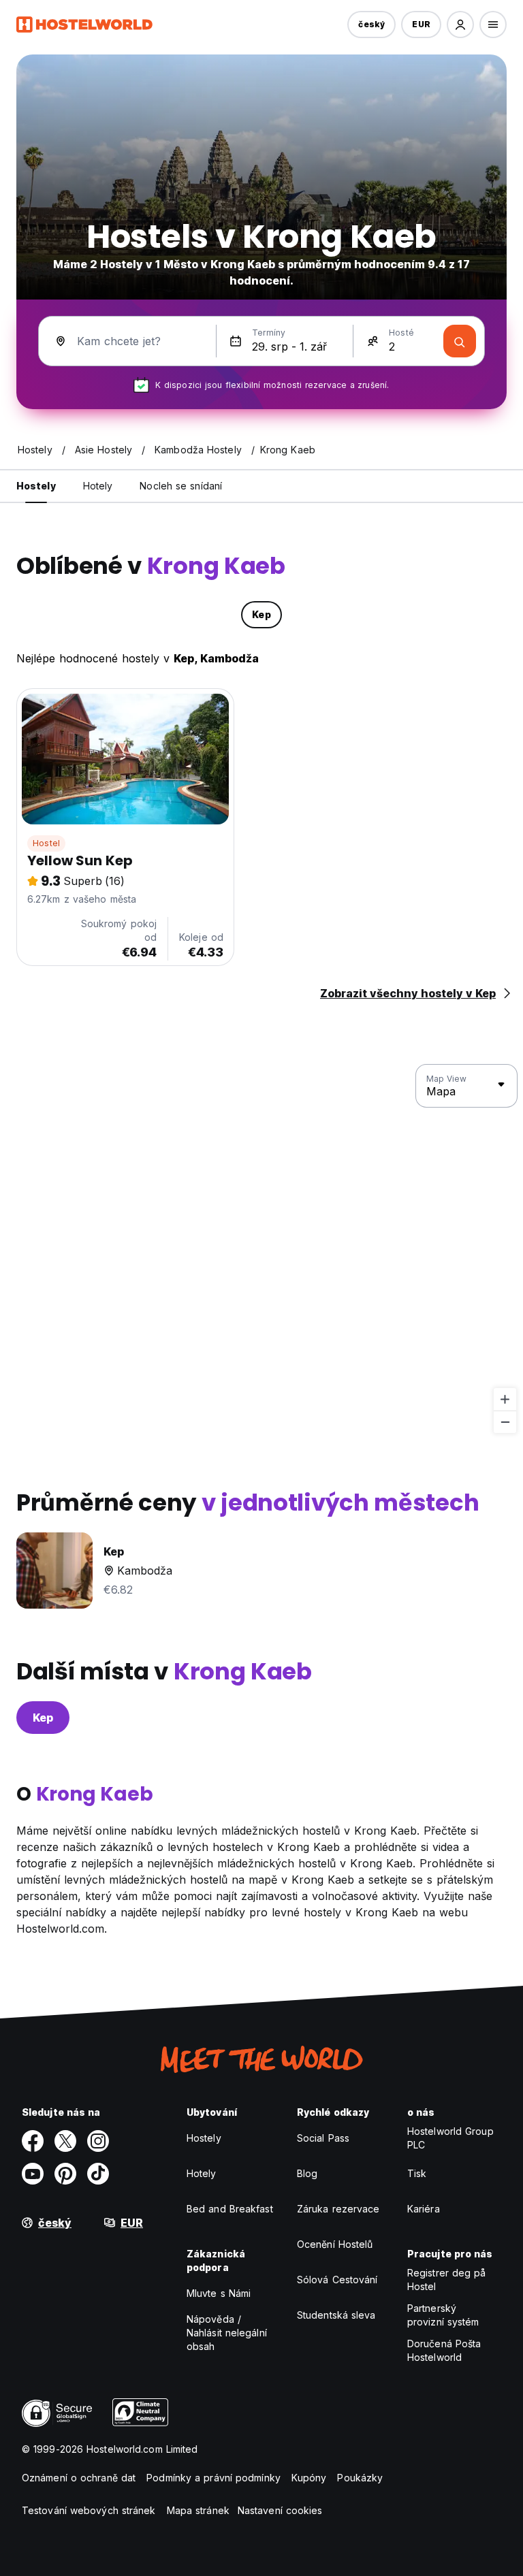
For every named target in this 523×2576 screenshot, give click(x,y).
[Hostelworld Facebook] (33, 2141)
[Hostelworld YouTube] (33, 2174)
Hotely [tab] (98, 486)
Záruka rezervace (338, 2209)
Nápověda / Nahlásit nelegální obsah (227, 2333)
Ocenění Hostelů (335, 2244)
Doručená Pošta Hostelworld (444, 2350)
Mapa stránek (198, 2510)
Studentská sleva (336, 2315)
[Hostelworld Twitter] (65, 2141)
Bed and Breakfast (230, 2209)
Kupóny (309, 2478)
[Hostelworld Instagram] (98, 2141)
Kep (43, 1718)
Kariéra (424, 2209)
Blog (307, 2173)
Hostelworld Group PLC (450, 2138)
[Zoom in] (505, 1399)
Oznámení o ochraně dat (79, 2478)
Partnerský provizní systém (443, 2315)
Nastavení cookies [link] (280, 2510)
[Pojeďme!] (460, 341)
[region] (261, 1249)
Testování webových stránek (89, 2510)
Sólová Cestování (337, 2280)
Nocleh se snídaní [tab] (181, 486)
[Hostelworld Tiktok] (98, 2174)
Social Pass (323, 2138)
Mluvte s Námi (219, 2293)
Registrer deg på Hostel (447, 2280)
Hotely (202, 2173)
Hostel (46, 843)
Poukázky (360, 2478)
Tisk (417, 2173)
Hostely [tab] (36, 486)
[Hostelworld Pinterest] (65, 2174)
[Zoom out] (505, 1422)
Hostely (204, 2138)
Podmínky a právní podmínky (213, 2478)
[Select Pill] (460, 25)
